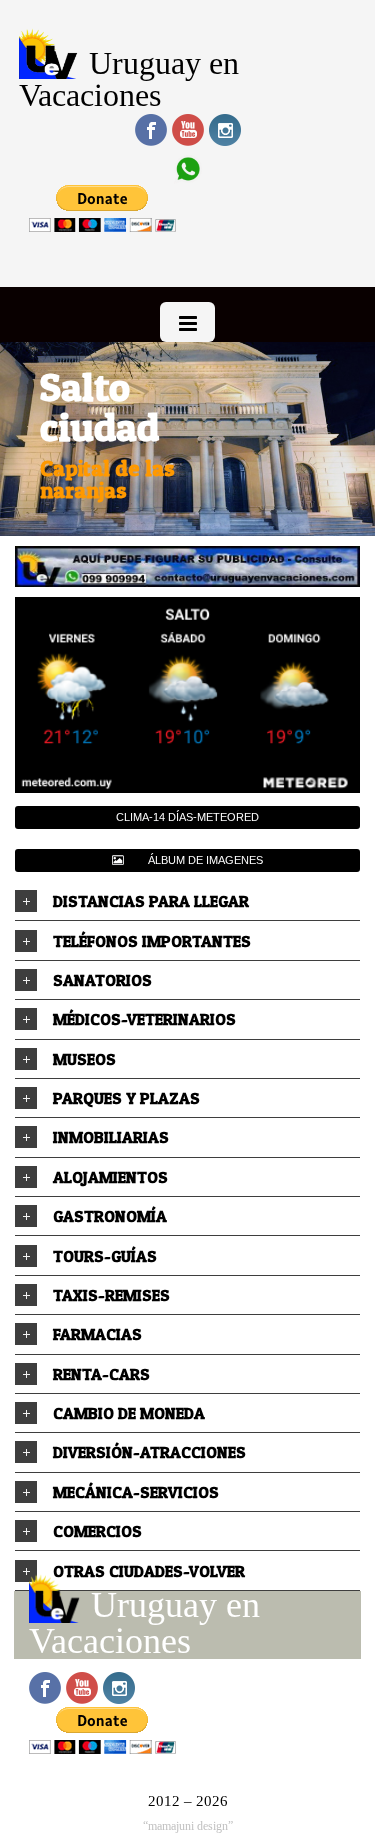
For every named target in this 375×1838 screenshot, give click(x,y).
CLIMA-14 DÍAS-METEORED (187, 817)
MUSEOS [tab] (84, 1059)
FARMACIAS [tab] (97, 1334)
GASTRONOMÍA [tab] (110, 1216)
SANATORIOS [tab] (102, 980)
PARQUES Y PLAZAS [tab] (126, 1098)
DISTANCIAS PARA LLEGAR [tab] (151, 901)
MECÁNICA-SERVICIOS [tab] (136, 1492)
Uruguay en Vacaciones (129, 79)
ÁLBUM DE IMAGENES (205, 860)
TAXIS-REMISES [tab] (111, 1295)
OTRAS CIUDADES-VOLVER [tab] (149, 1571)
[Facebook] (151, 130)
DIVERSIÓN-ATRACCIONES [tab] (149, 1452)
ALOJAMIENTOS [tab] (110, 1177)
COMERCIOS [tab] (97, 1531)
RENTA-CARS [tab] (101, 1374)
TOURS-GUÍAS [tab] (105, 1256)
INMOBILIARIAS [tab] (111, 1137)
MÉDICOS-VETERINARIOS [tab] (144, 1019)
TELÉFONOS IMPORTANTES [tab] (152, 941)
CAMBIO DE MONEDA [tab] (129, 1413)
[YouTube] (188, 130)
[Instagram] (225, 130)
